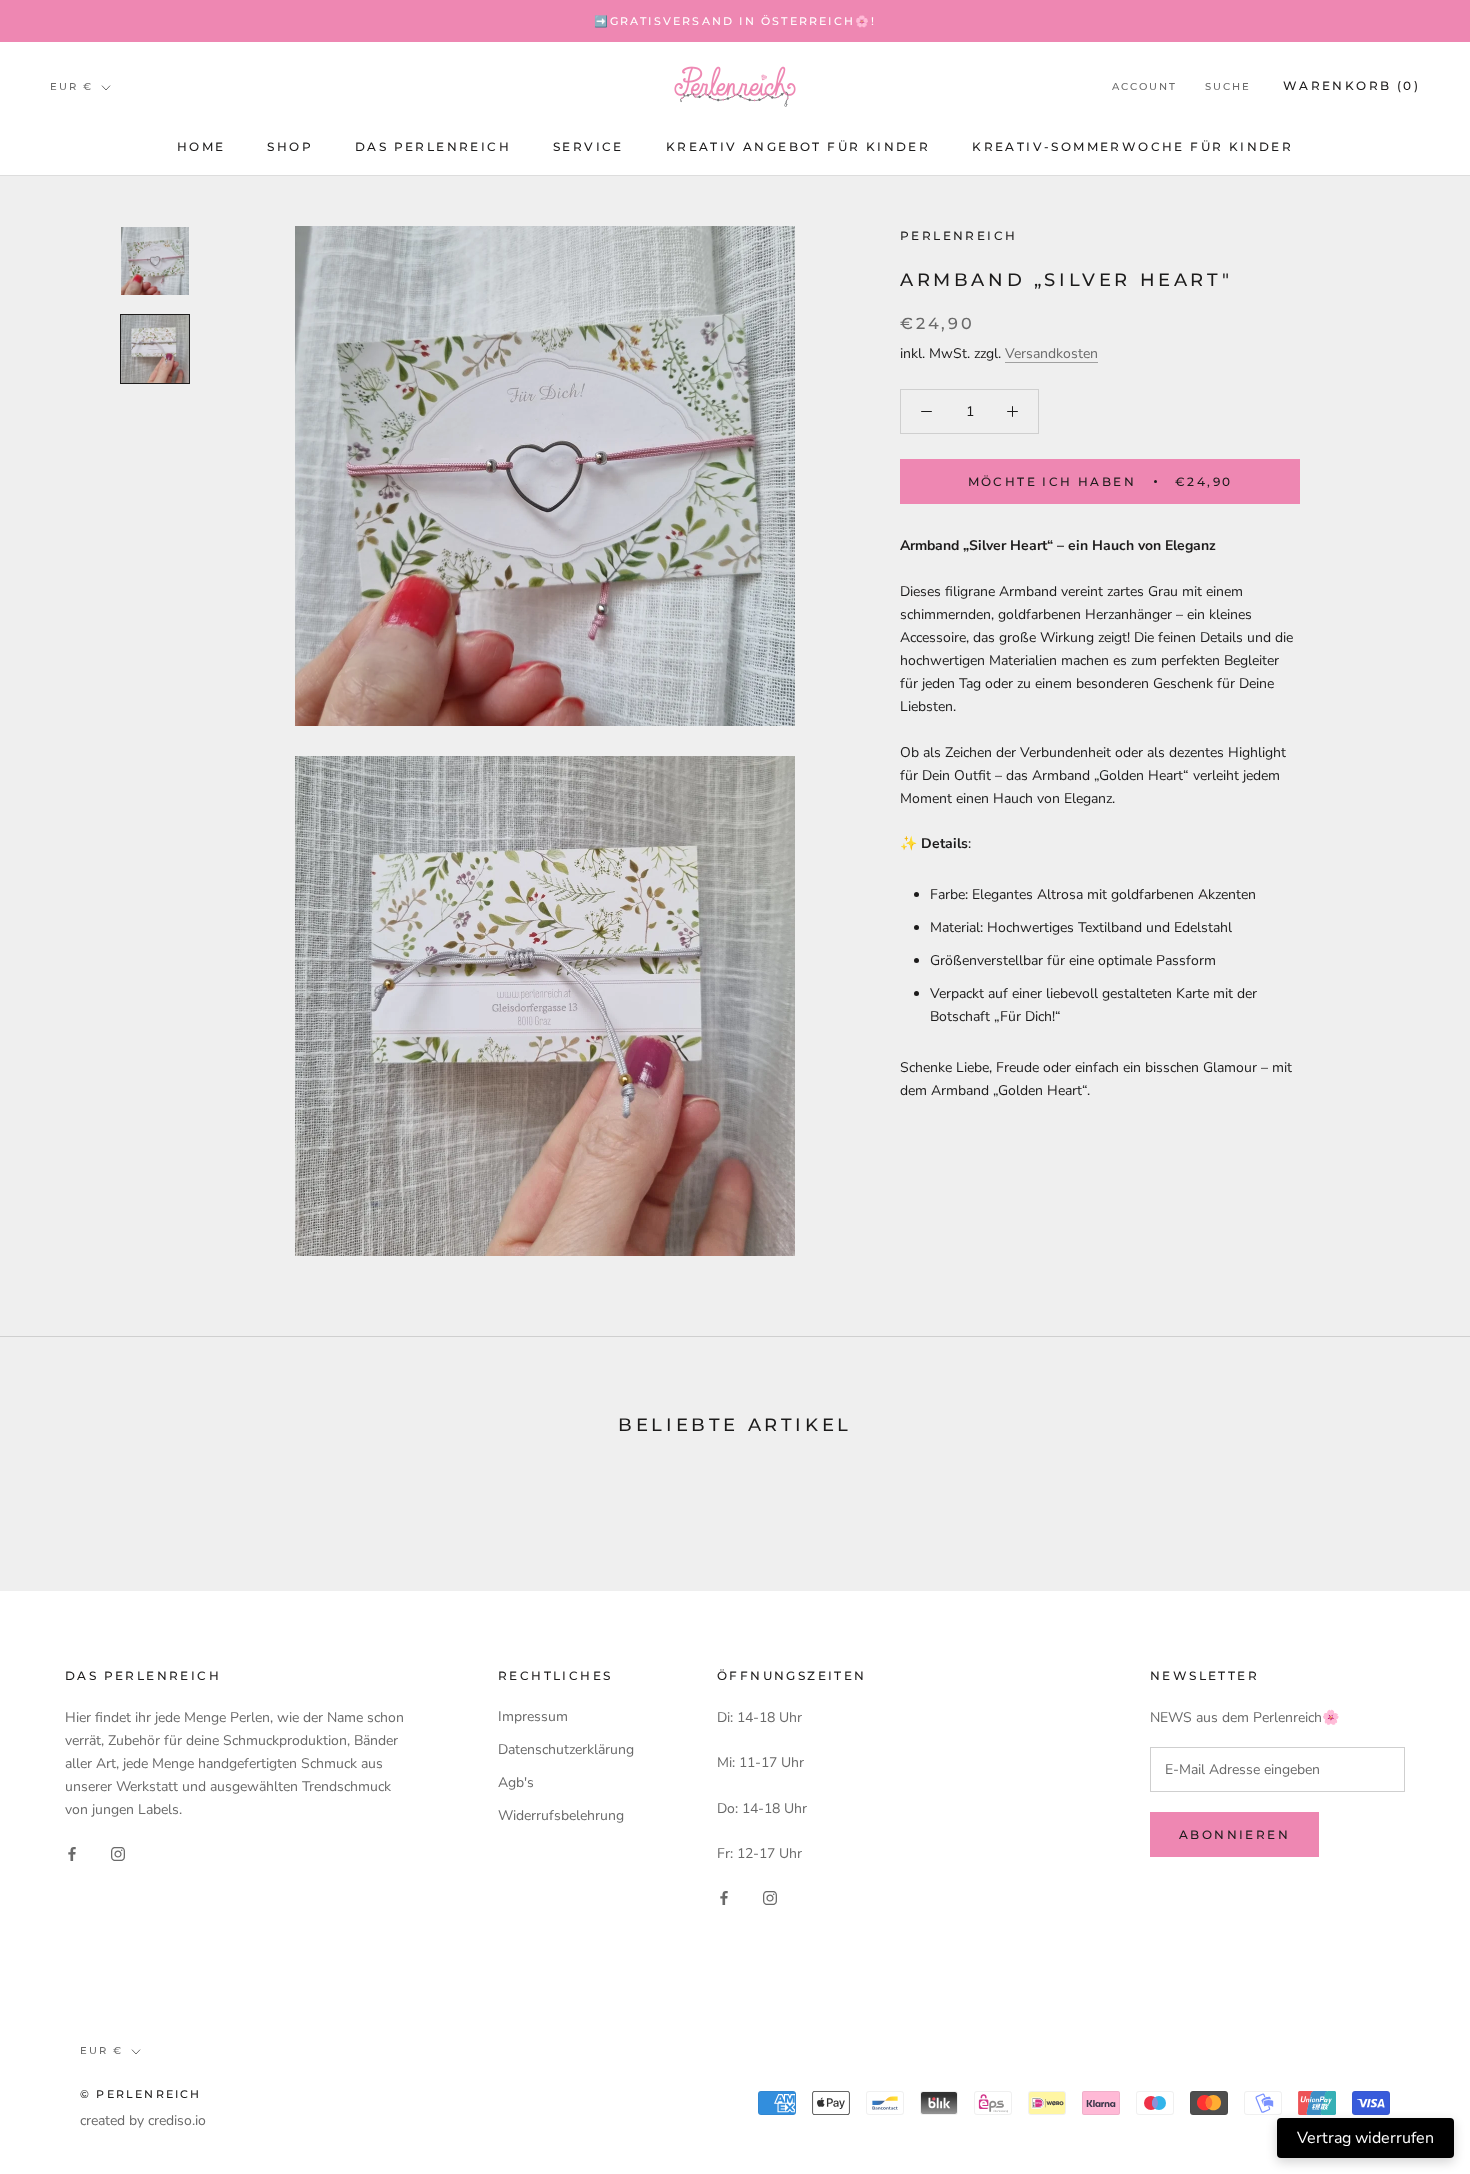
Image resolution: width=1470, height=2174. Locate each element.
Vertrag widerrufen (1365, 2138)
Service (588, 146)
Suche (1228, 87)
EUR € (71, 86)
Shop (290, 146)
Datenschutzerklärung (566, 1749)
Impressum (533, 1716)
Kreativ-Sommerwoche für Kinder (1132, 146)
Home (201, 146)
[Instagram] (118, 1852)
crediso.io (177, 2120)
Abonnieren (1234, 1834)
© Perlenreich (141, 2094)
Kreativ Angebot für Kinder (798, 146)
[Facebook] (72, 1852)
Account (1144, 87)
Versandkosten (1051, 353)
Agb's (516, 1782)
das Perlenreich (433, 146)
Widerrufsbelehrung (561, 1815)
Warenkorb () (1351, 86)
